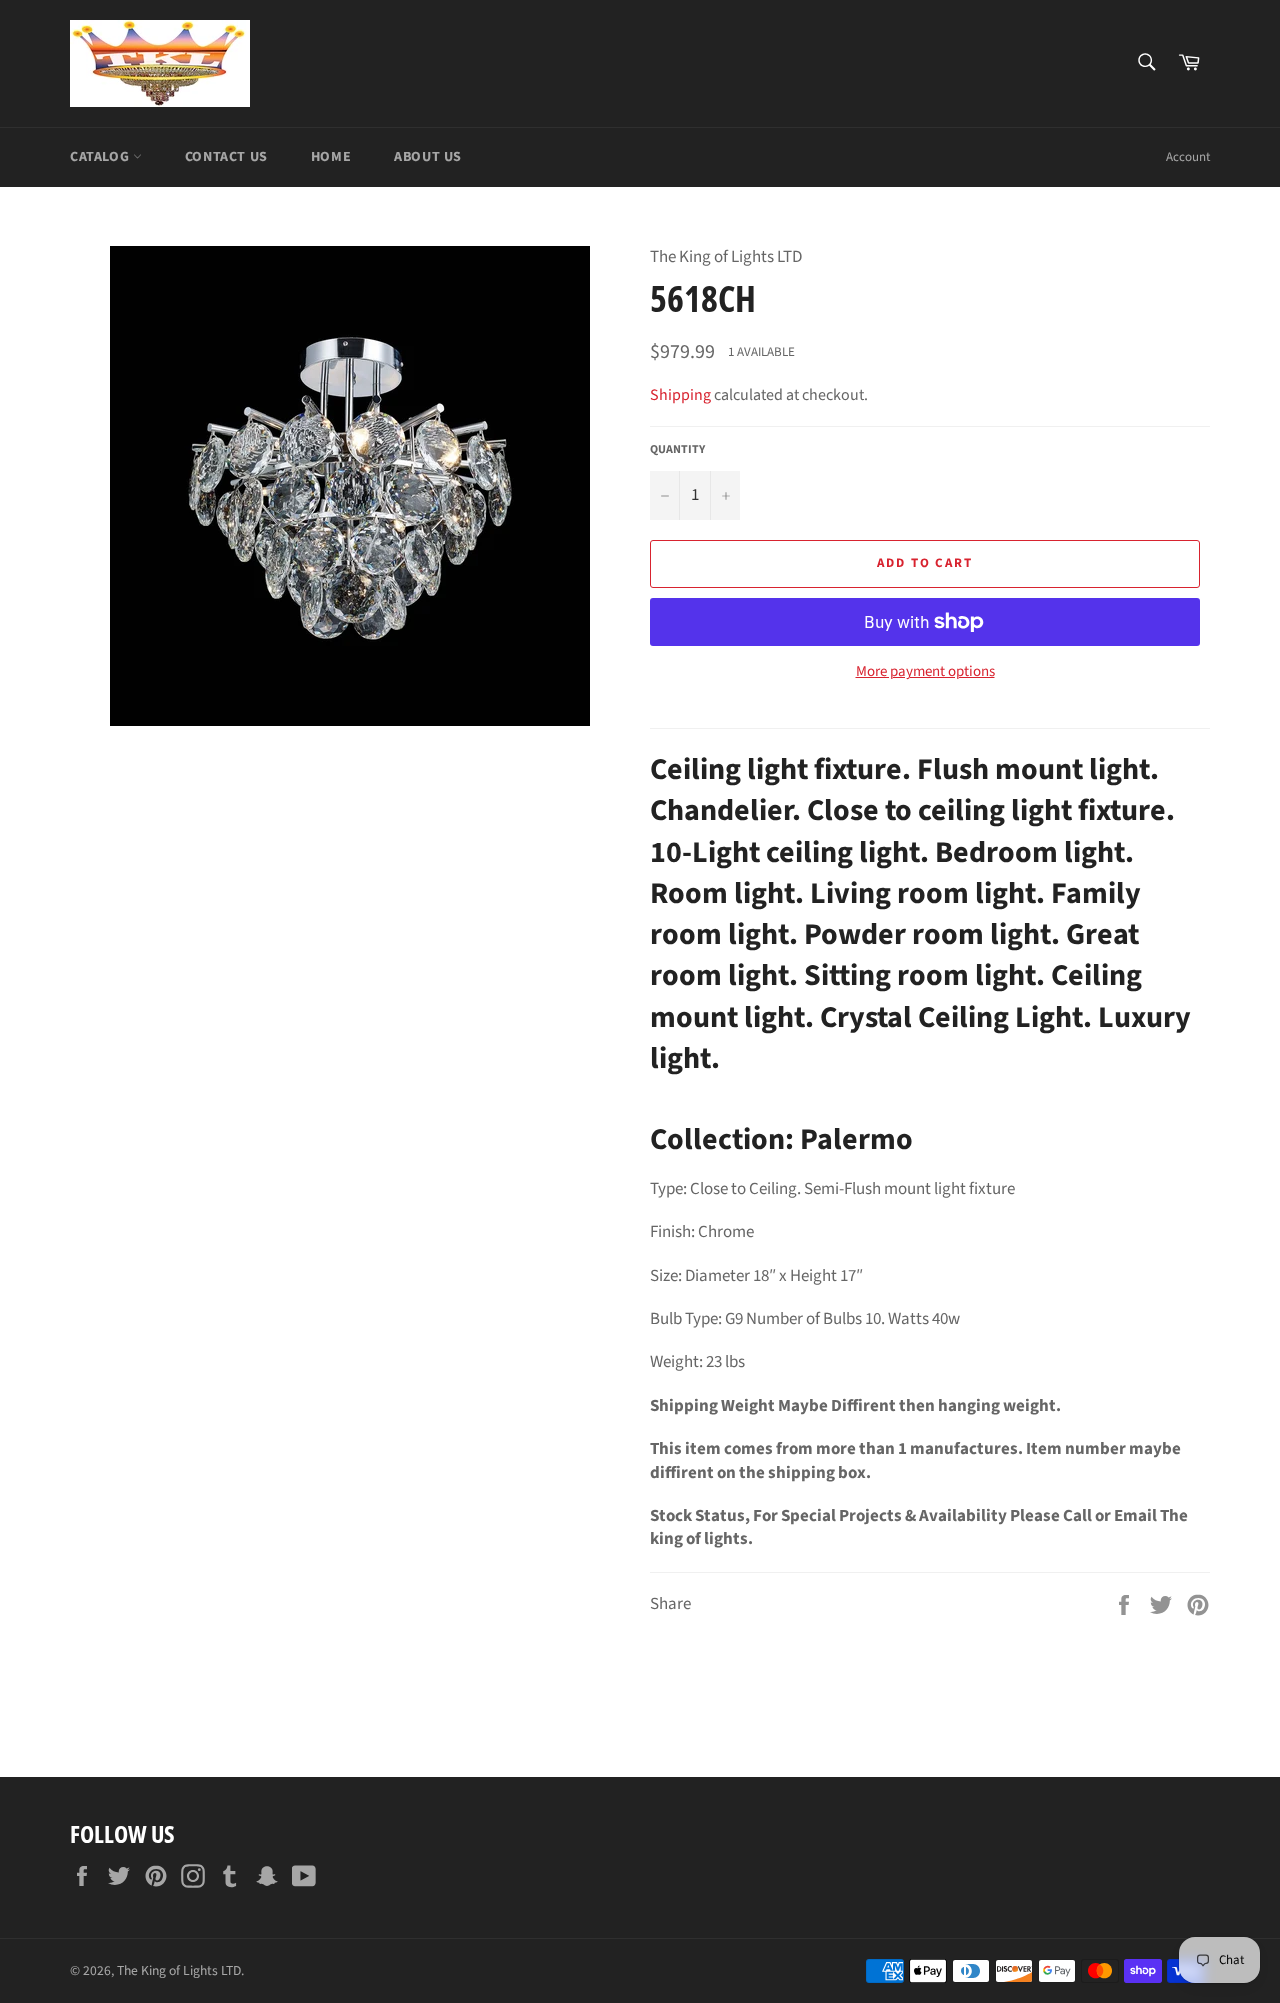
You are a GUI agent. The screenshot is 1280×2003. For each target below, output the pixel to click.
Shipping (680, 395)
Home (331, 157)
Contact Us (226, 157)
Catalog (101, 157)
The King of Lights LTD (179, 1970)
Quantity (677, 450)
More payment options (925, 672)
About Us (428, 157)
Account (1188, 157)
